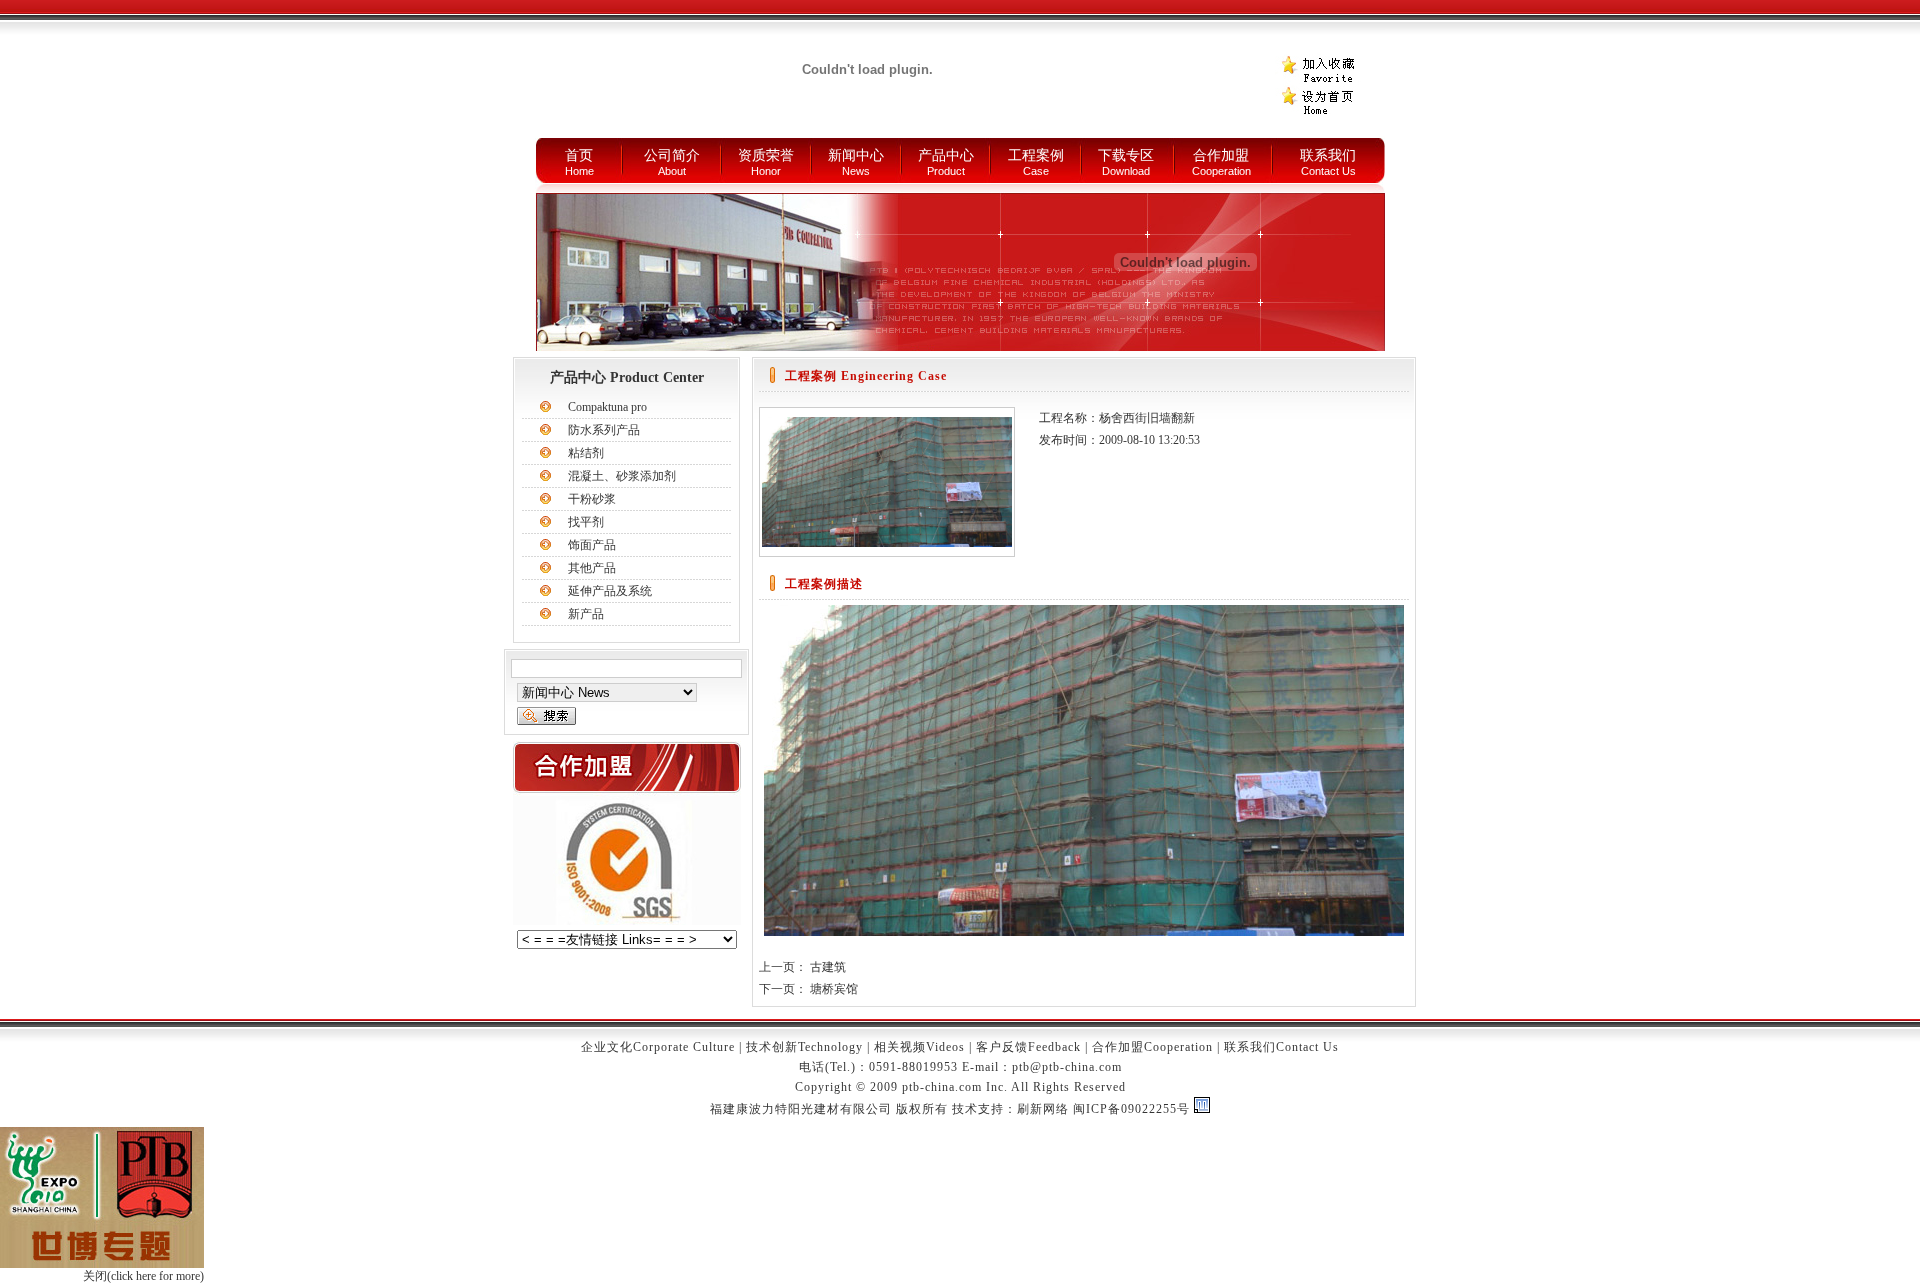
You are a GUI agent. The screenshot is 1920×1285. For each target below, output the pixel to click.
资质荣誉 (766, 155)
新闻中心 (856, 155)
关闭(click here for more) (143, 1276)
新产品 (586, 614)
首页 (579, 155)
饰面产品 (592, 545)
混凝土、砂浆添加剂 (622, 476)
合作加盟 (1221, 155)
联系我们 (1328, 155)
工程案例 (1036, 155)
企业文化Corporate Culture (658, 1047)
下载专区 (1126, 155)
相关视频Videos (919, 1047)
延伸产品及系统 (610, 591)
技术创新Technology (804, 1047)
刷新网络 (1043, 1109)
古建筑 (828, 967)
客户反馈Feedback (1028, 1047)
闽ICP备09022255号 (1131, 1109)
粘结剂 (586, 453)
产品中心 (946, 155)
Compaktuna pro (607, 407)
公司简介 (672, 155)
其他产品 (592, 568)
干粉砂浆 (592, 499)
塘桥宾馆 (834, 989)
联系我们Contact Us (1281, 1047)
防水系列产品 (604, 430)
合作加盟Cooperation (1152, 1047)
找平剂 (586, 522)
